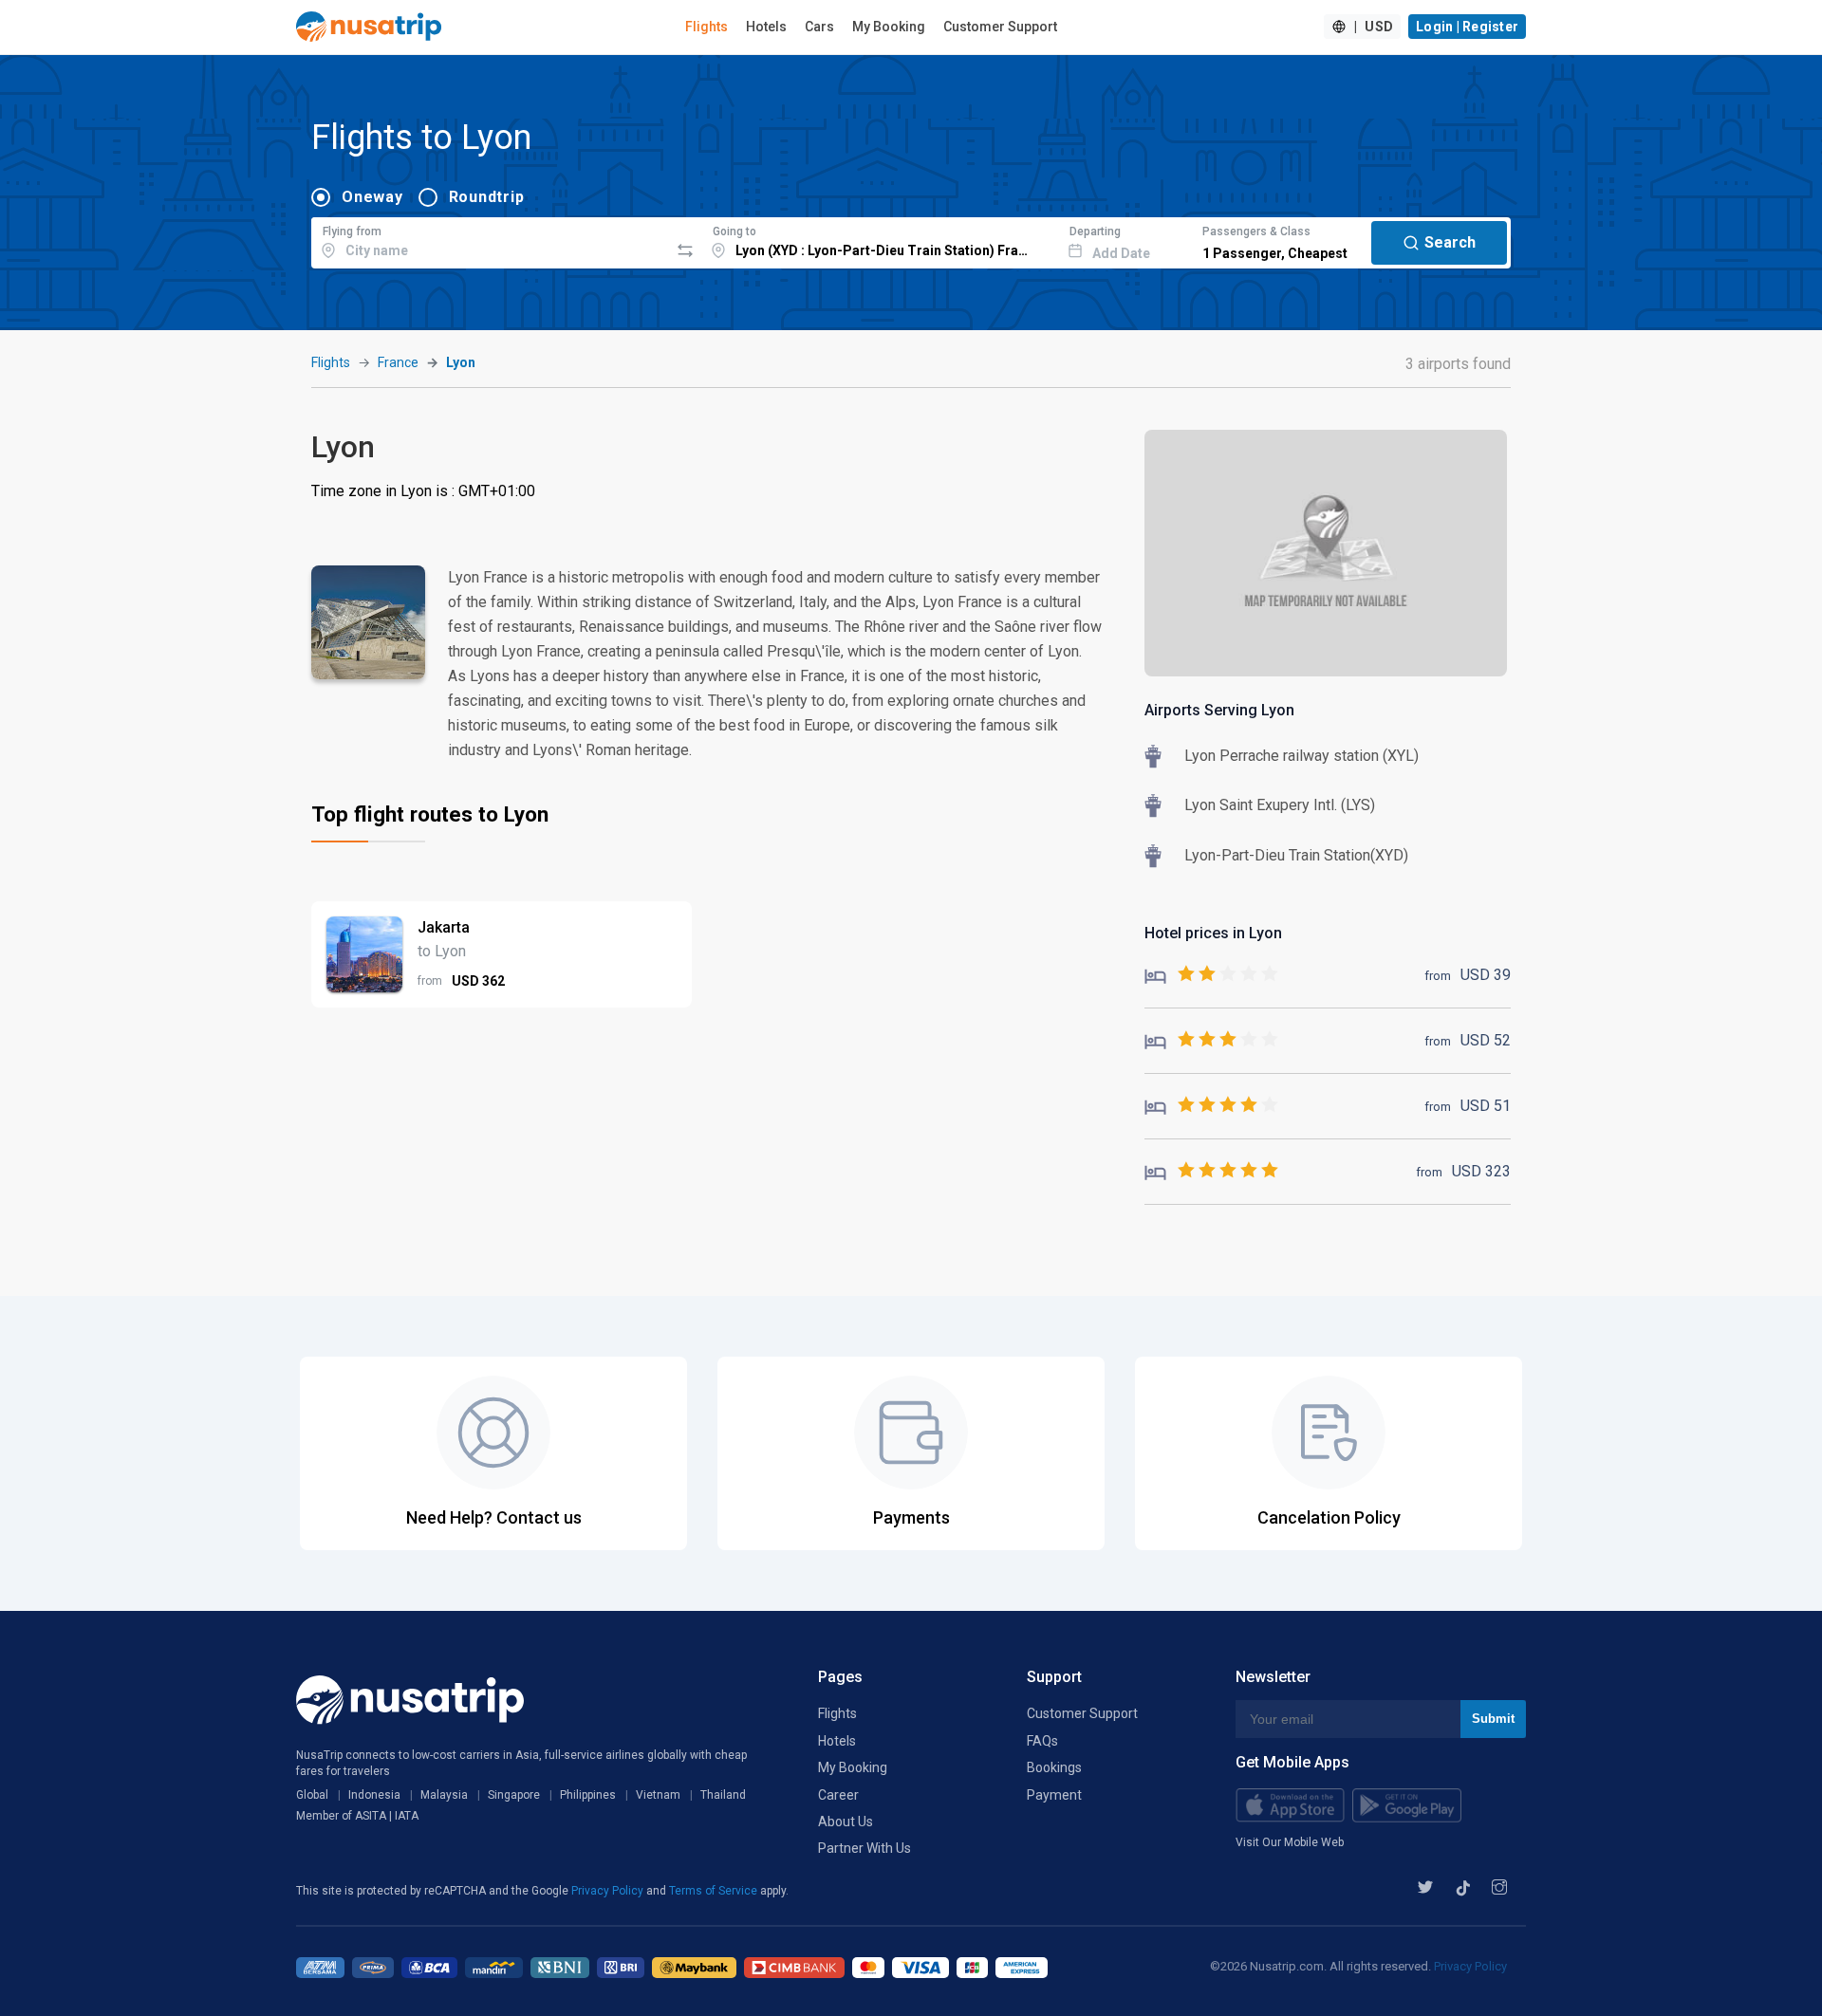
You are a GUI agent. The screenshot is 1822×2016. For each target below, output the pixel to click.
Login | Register (1467, 27)
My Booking (889, 27)
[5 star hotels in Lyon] (1211, 1171)
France (398, 362)
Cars (819, 27)
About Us (846, 1822)
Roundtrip (487, 197)
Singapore (514, 1795)
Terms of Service (715, 1891)
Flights (706, 27)
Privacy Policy (609, 1891)
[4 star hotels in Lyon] (1211, 1106)
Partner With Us (865, 1848)
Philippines (588, 1795)
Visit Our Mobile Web (1290, 1842)
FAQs (1042, 1741)
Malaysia (444, 1795)
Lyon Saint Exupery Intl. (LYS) (1280, 805)
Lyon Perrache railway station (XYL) (1301, 756)
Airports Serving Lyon (1219, 710)
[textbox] (490, 240)
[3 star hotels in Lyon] (1211, 1040)
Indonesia (374, 1795)
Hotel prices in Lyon (1213, 933)
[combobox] (490, 240)
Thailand (723, 1795)
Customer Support (1000, 27)
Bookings (1054, 1767)
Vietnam (658, 1795)
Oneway (372, 197)
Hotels (766, 27)
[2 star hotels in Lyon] (1211, 975)
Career (838, 1795)
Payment (1054, 1795)
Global (312, 1795)
